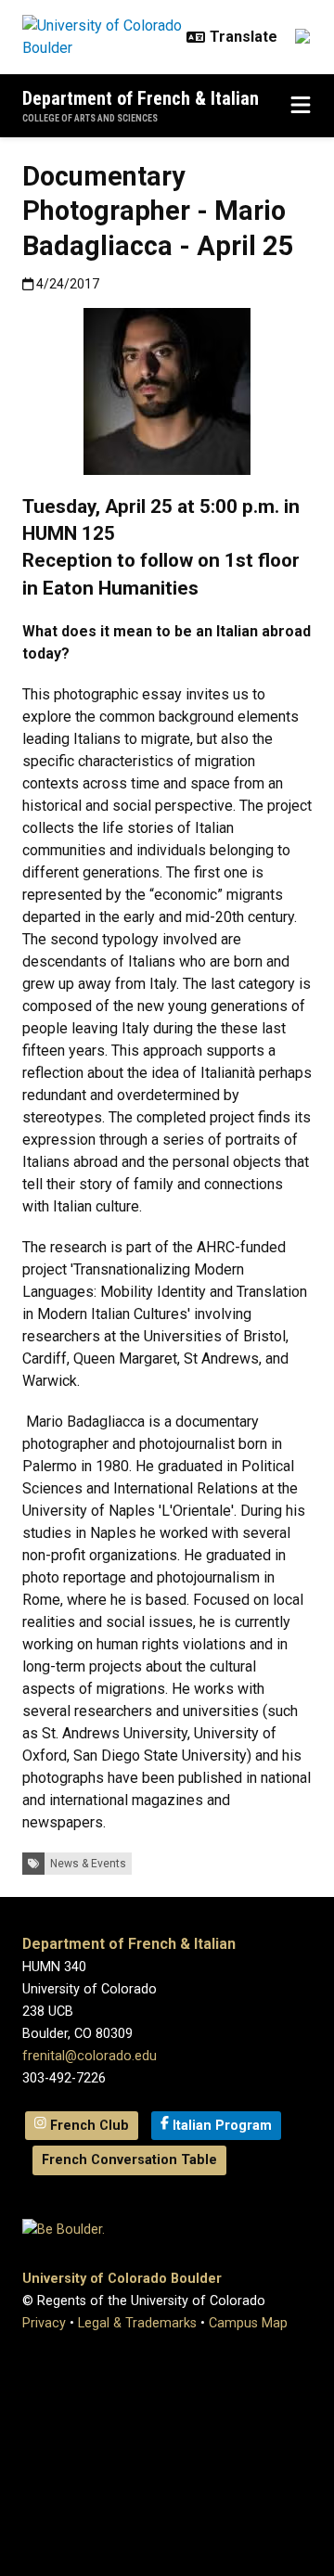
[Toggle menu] (301, 106)
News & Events (88, 1864)
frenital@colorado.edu (90, 2056)
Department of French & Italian (141, 98)
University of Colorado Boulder (122, 2279)
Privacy (44, 2323)
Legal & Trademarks (137, 2323)
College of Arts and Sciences (90, 118)
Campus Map (248, 2323)
